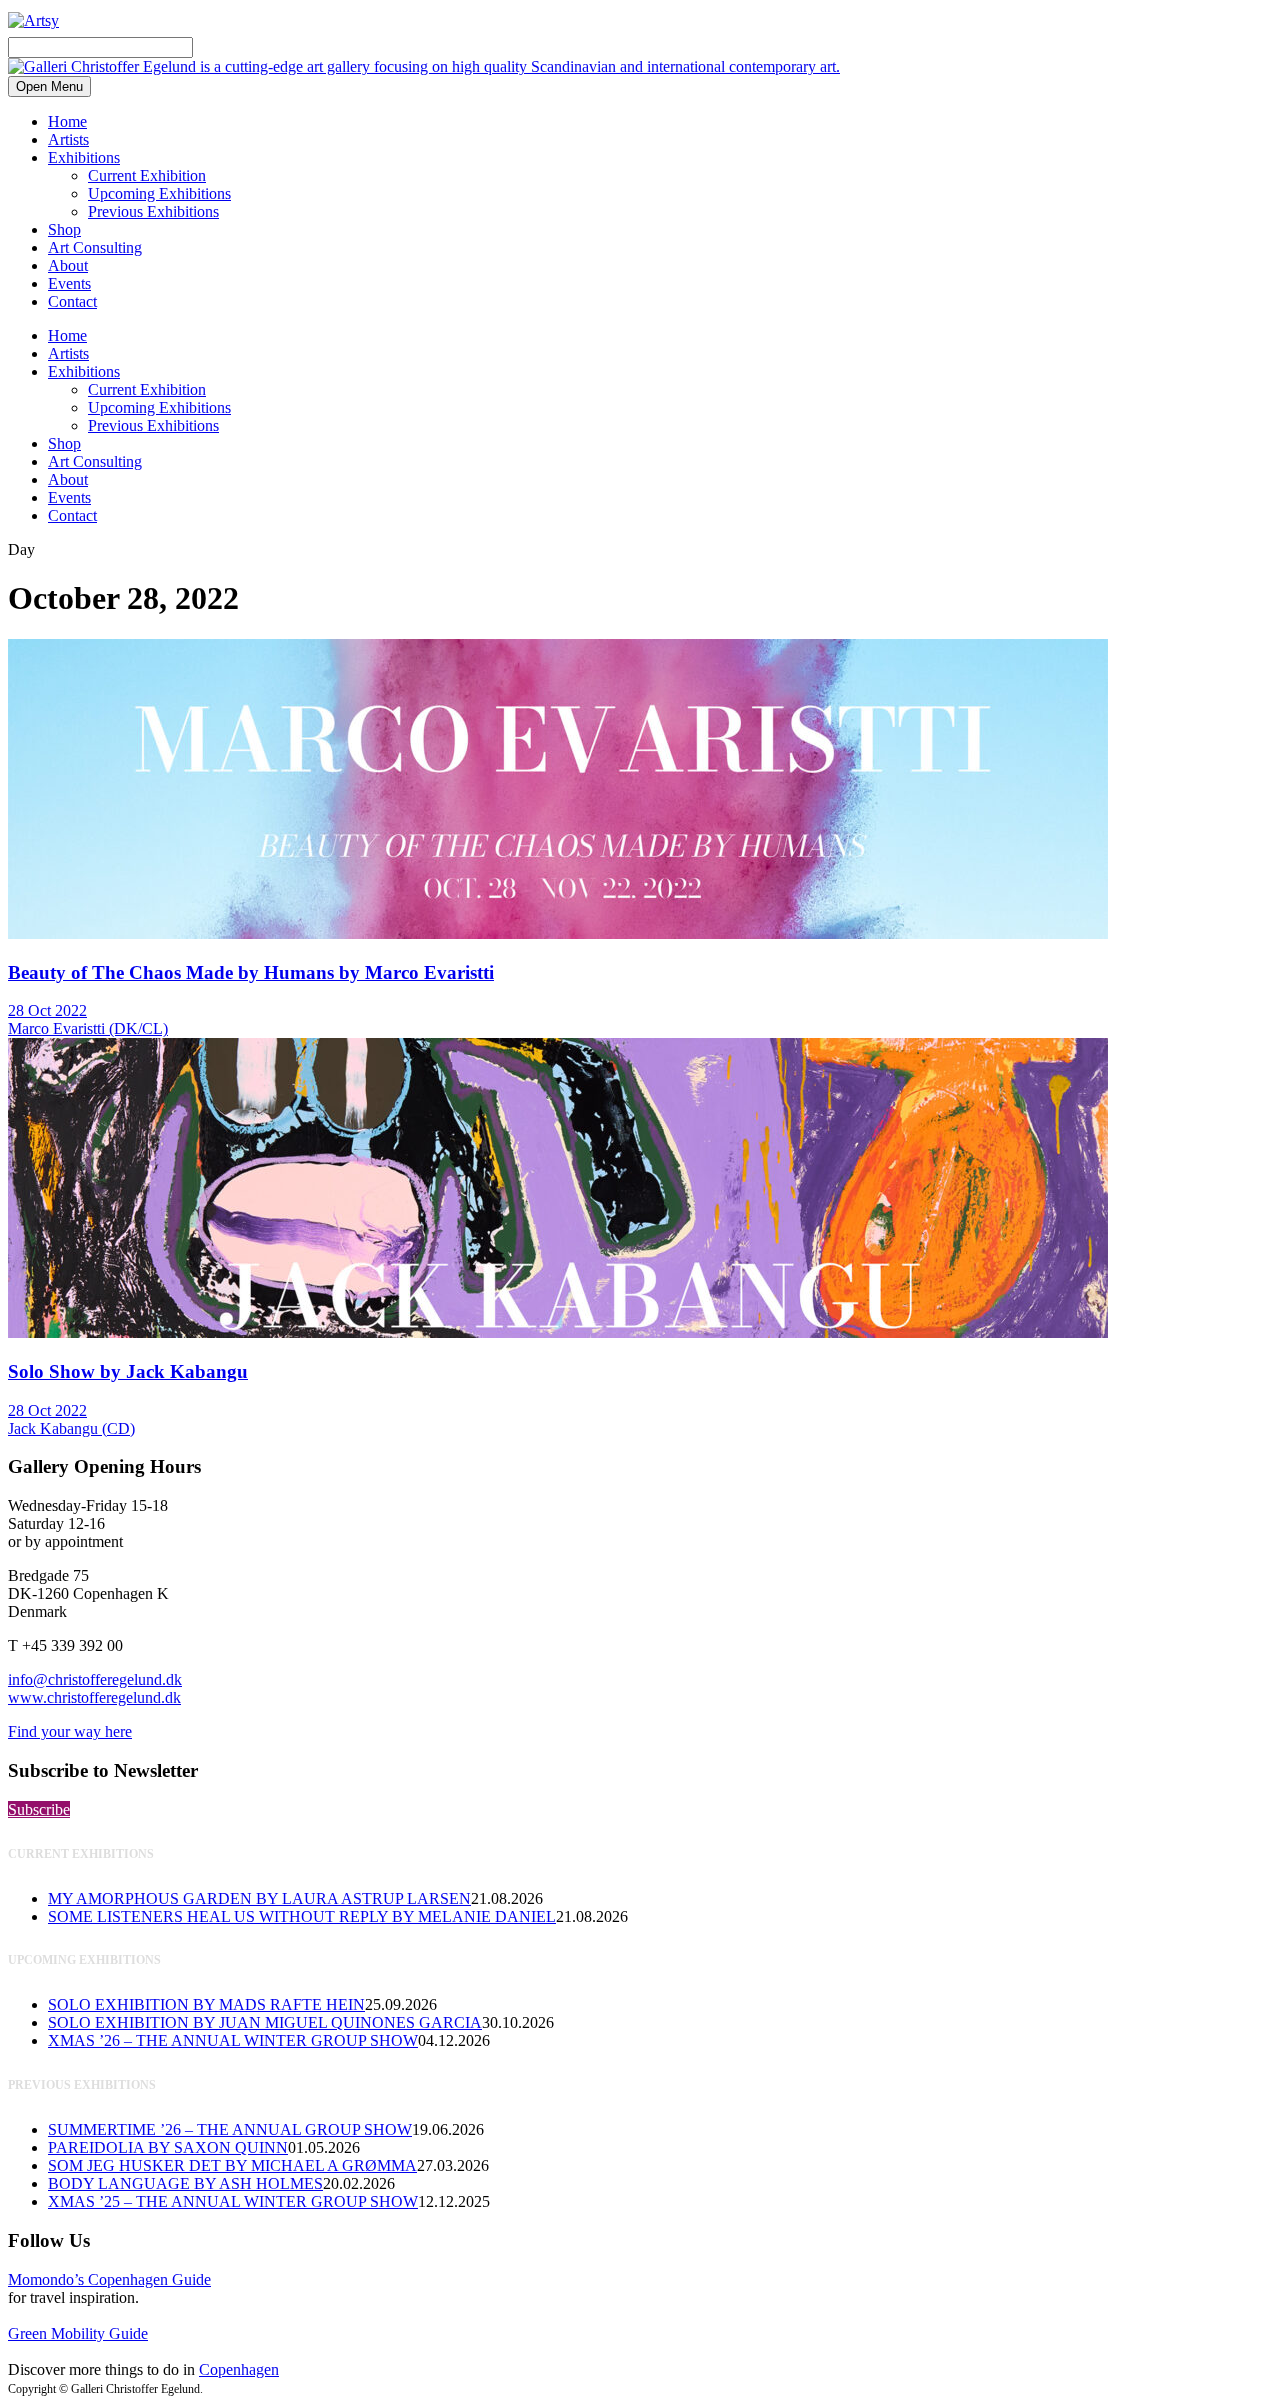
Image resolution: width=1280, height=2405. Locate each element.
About (68, 265)
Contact (72, 301)
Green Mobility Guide (78, 2333)
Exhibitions (84, 157)
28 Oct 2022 (47, 1010)
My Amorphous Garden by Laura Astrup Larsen (259, 1898)
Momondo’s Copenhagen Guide (109, 2279)
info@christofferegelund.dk (95, 1679)
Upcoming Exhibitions (159, 193)
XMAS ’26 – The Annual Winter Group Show (233, 2040)
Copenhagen (239, 2369)
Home (67, 121)
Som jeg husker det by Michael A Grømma (232, 2165)
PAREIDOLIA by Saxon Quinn (168, 2147)
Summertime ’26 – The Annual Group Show (230, 2129)
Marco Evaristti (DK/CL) (88, 1028)
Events (69, 283)
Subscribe (39, 1809)
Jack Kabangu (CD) (71, 1428)
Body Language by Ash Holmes (185, 2183)
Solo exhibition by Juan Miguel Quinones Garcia (265, 2022)
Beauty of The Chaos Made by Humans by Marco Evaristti (251, 972)
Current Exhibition (147, 175)
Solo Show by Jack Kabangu (128, 1371)
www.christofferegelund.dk (94, 1697)
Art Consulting (95, 247)
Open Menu (49, 86)
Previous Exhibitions (153, 211)
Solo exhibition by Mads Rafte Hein (206, 2004)
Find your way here (70, 1731)
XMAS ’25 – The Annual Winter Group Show (233, 2201)
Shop (64, 229)
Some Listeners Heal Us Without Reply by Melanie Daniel (302, 1916)
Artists (68, 139)
